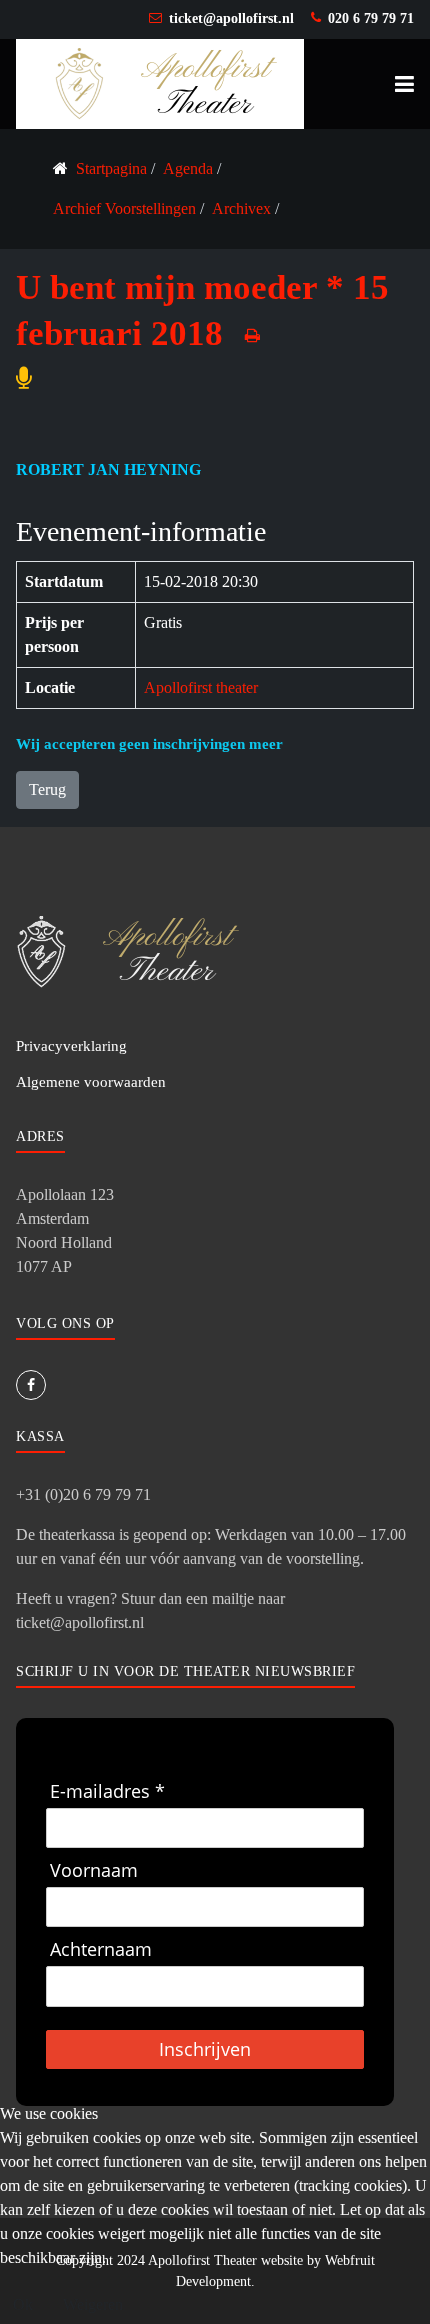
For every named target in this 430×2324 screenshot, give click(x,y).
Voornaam (94, 1870)
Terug (47, 789)
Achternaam (101, 1949)
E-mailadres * (107, 1791)
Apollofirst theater (201, 687)
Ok (23, 2304)
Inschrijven (205, 2049)
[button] (404, 84)
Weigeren (93, 2304)
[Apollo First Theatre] (160, 82)
